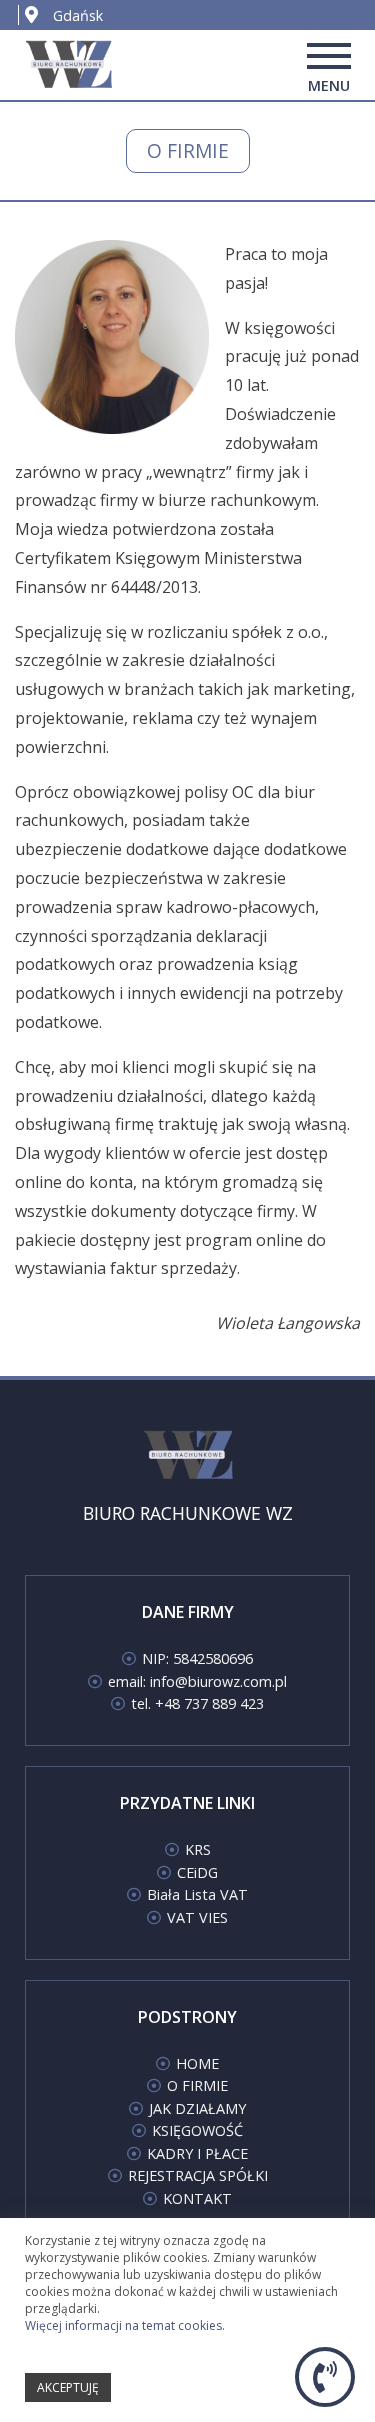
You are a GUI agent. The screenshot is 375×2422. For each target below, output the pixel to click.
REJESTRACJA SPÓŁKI (198, 2175)
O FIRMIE (197, 2085)
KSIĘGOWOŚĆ (197, 2130)
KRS (198, 1849)
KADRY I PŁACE (197, 2153)
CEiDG (197, 1872)
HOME (197, 2063)
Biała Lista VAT (197, 1894)
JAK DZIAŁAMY (197, 2108)
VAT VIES (197, 1917)
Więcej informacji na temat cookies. (125, 2325)
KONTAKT (197, 2198)
